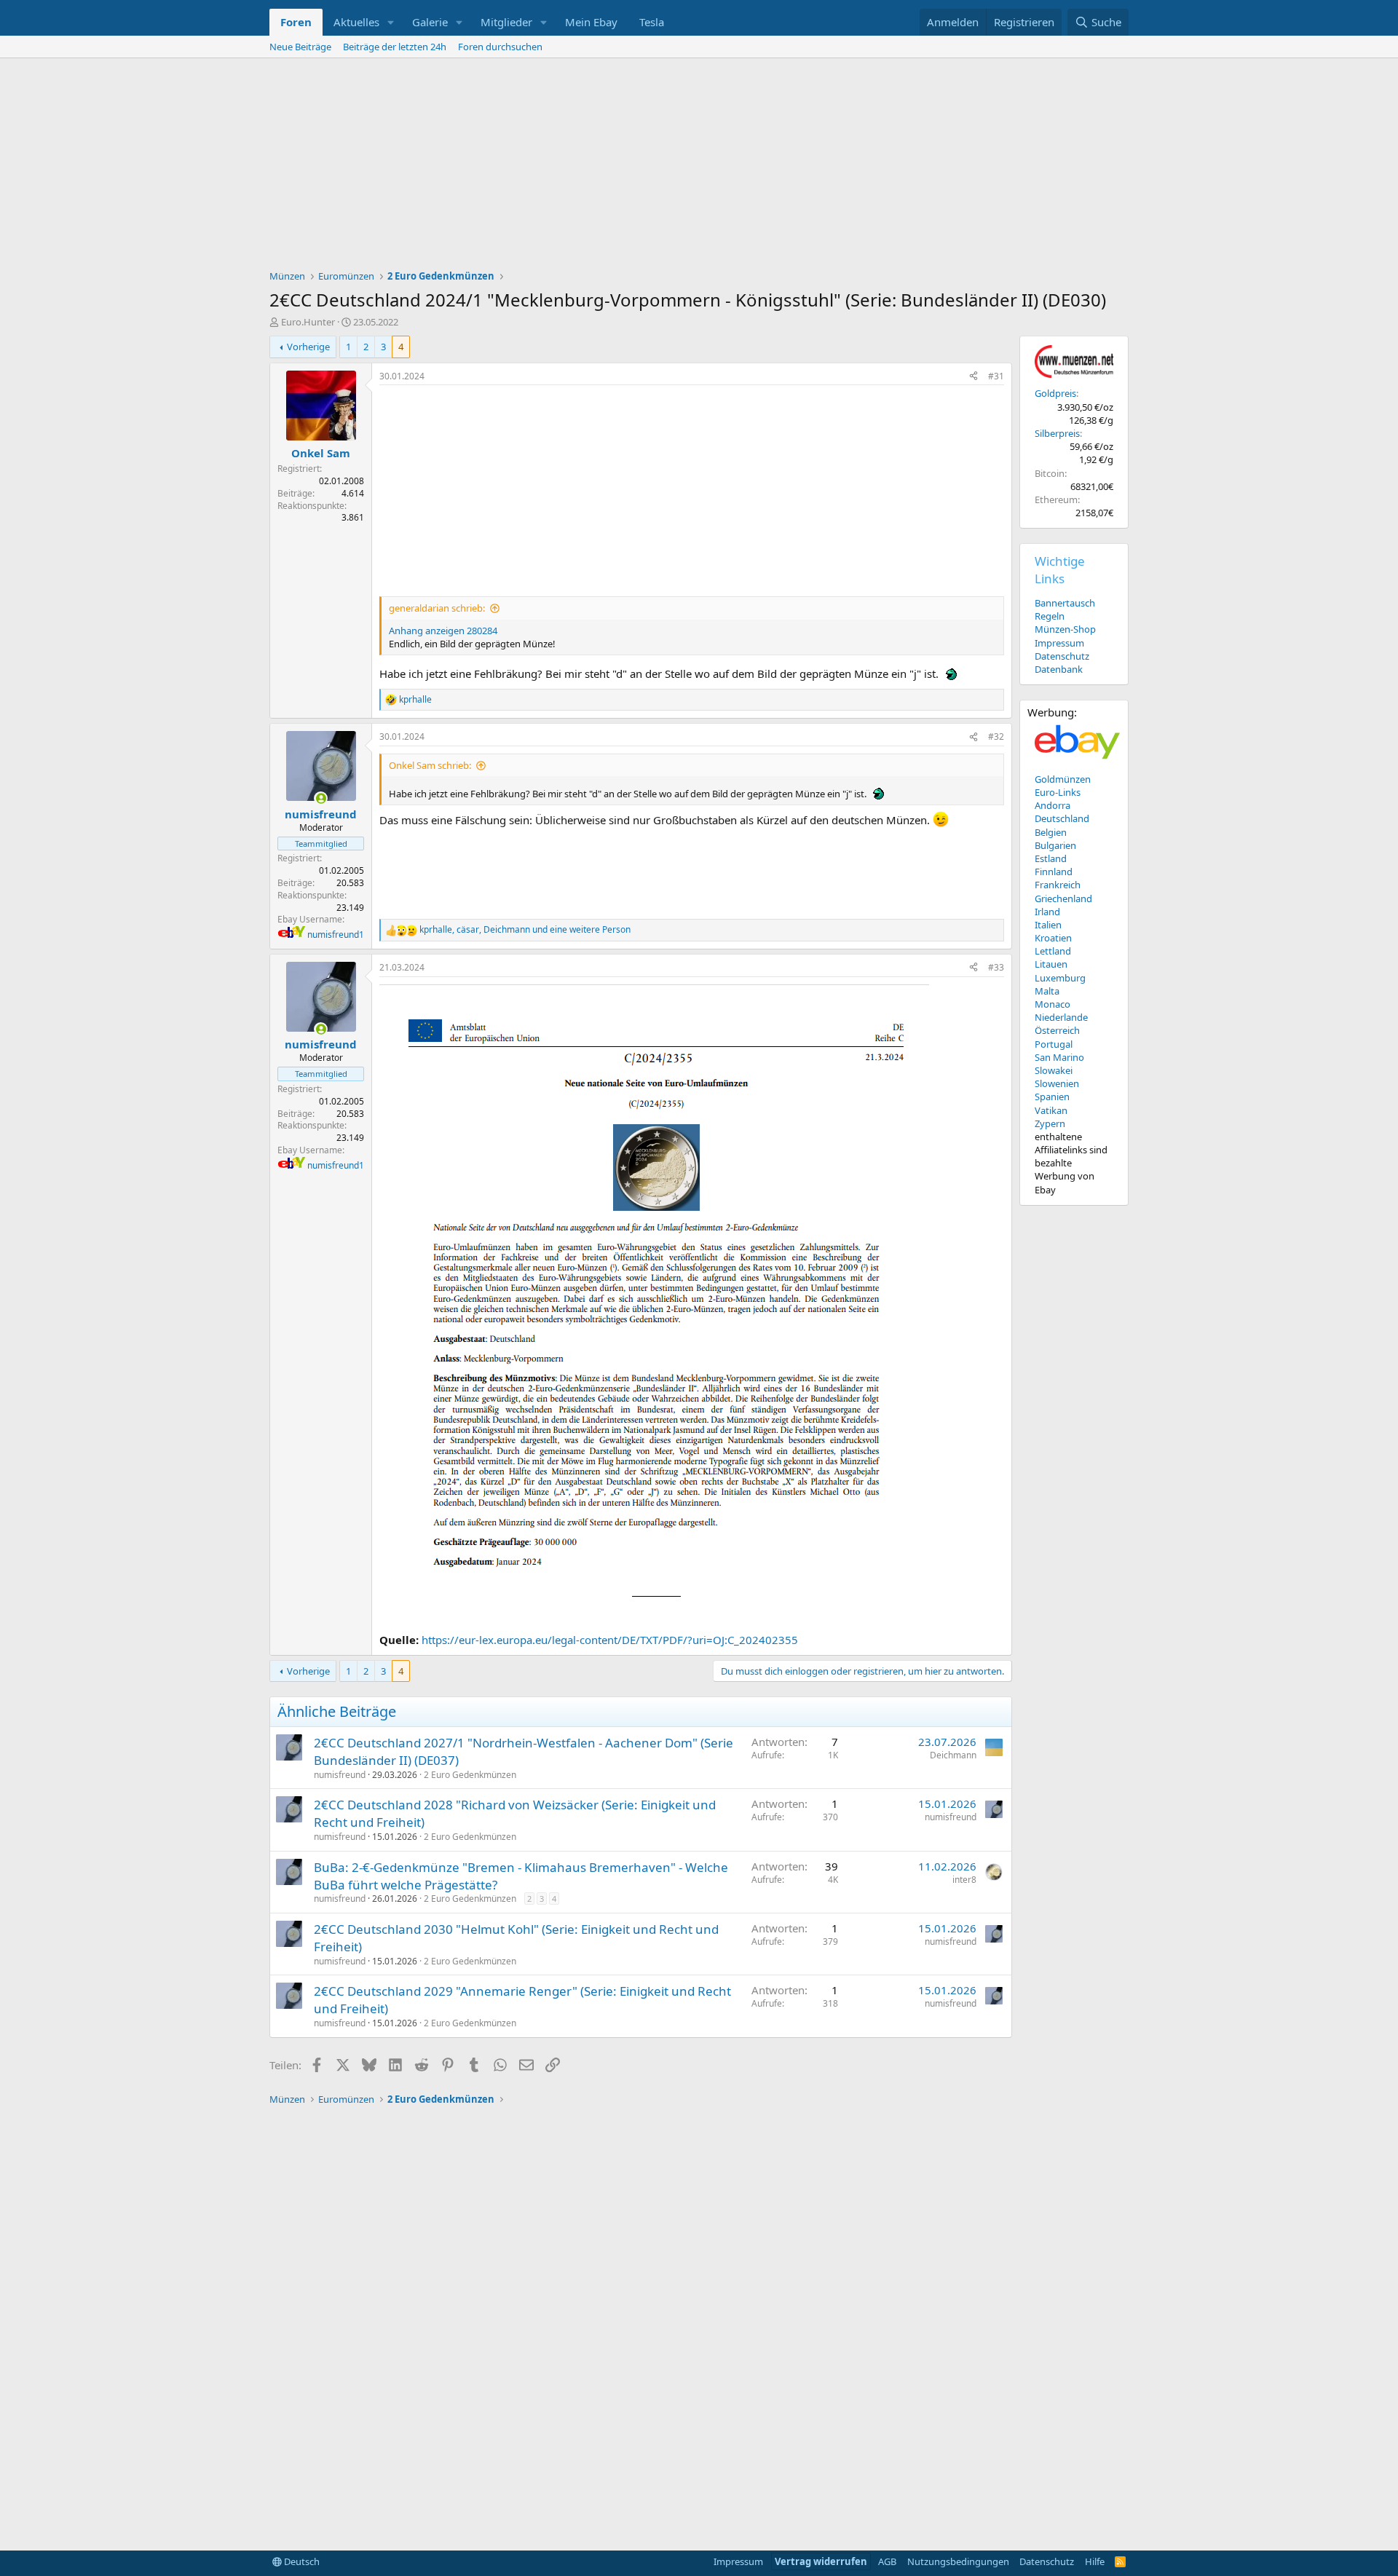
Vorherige (308, 347)
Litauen (1051, 964)
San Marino (1059, 1057)
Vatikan (1051, 1110)
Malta (1047, 991)
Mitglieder (506, 22)
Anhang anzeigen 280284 (443, 631)
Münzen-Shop (1065, 629)
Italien (1048, 925)
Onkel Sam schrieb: (430, 765)
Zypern (1050, 1123)
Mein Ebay (591, 22)
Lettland (1053, 951)
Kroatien (1053, 938)
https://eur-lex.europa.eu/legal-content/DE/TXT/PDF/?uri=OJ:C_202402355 (610, 1640)
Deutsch (301, 2561)
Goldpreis (1055, 393)
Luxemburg (1060, 978)
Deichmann (953, 1755)
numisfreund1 (336, 935)
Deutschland (1062, 818)
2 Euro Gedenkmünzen (470, 1775)
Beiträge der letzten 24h (395, 47)
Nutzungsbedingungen (958, 2561)
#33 (996, 967)
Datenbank (1059, 669)
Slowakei (1054, 1070)
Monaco (1053, 1004)
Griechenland (1063, 898)
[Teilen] (974, 377)
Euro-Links (1058, 792)
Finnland (1054, 872)
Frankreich (1058, 885)
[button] (391, 22)
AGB (887, 2561)
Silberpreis (1057, 433)
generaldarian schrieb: (437, 608)
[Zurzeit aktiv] (321, 798)
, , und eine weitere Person (525, 930)
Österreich (1057, 1030)
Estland (1051, 858)
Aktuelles (356, 22)
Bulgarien (1055, 845)
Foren (296, 22)
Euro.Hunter (308, 322)
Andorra (1053, 805)
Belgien (1051, 832)
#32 (996, 736)
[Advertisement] (699, 167)
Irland (1047, 912)
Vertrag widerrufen (821, 2561)
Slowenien (1057, 1083)
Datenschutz (1062, 656)
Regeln (1050, 616)
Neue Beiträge (300, 47)
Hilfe (1095, 2561)
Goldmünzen (1063, 779)
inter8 (964, 1880)
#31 (996, 376)
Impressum (1059, 643)
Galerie (430, 22)
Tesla (652, 22)
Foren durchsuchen (500, 47)
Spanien (1052, 1097)
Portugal (1054, 1044)
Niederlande (1061, 1017)
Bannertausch (1065, 603)
